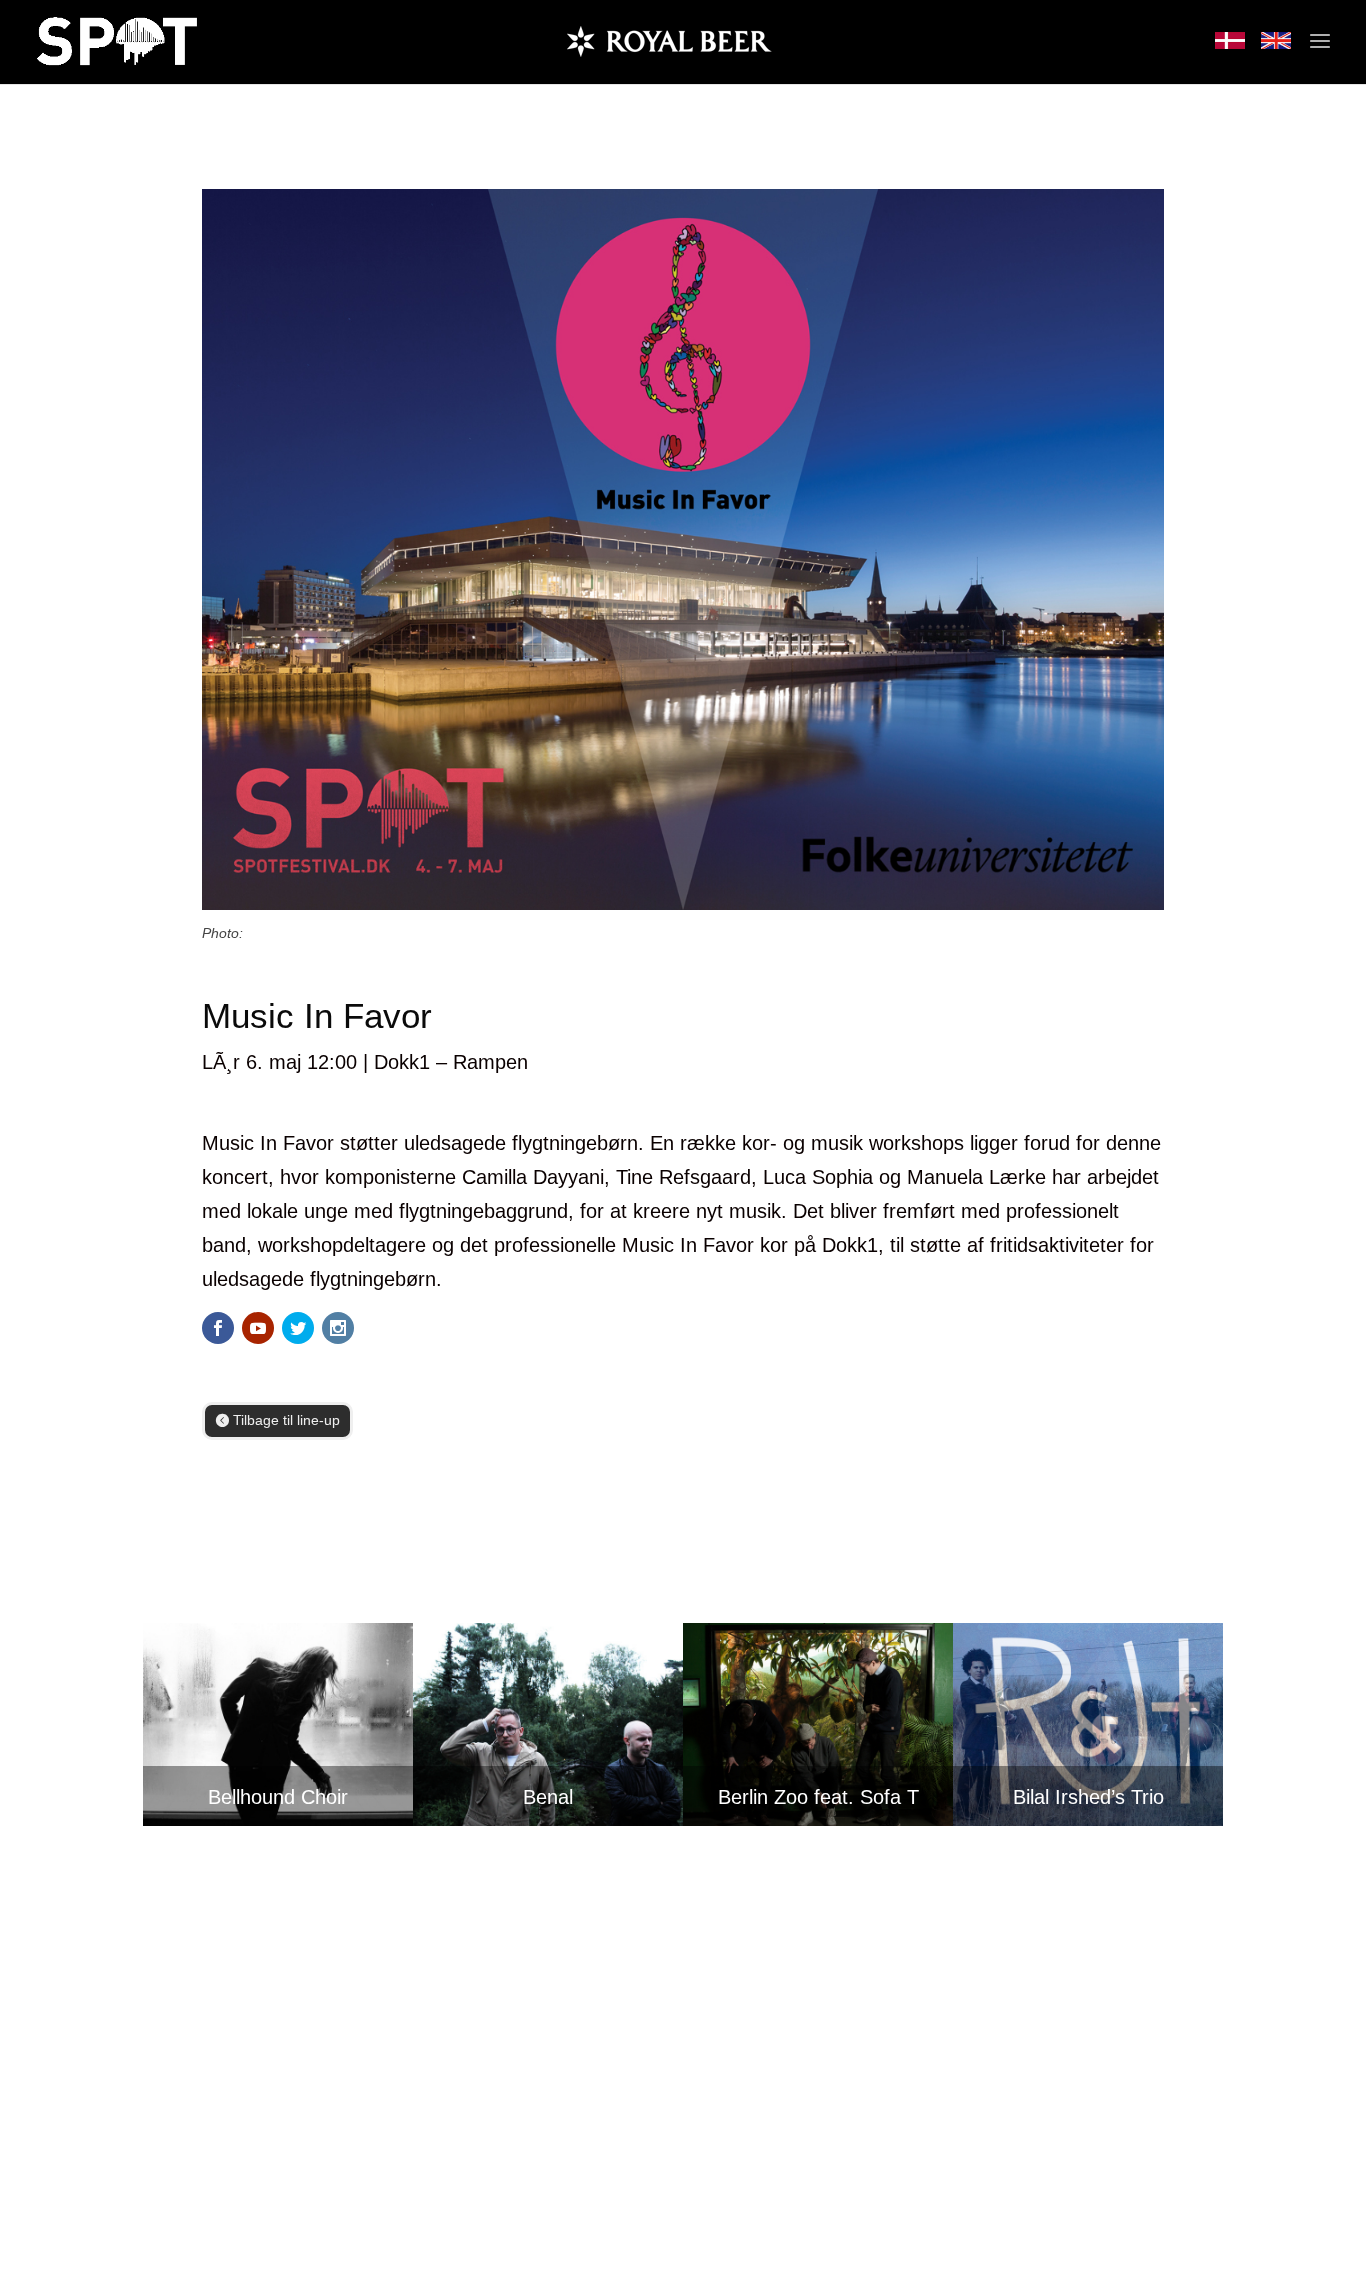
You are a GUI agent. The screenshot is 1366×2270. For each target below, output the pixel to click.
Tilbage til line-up (286, 1420)
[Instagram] (338, 1328)
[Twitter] (298, 1328)
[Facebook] (218, 1328)
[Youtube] (258, 1328)
